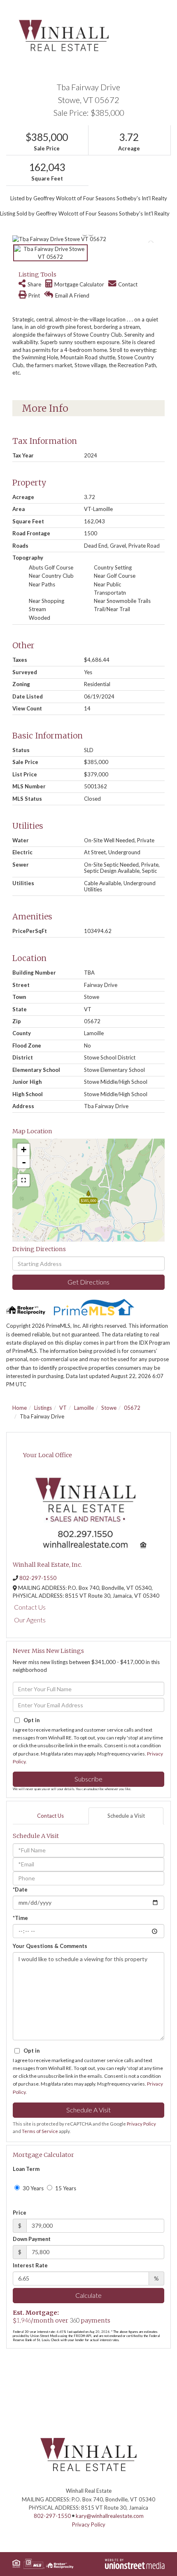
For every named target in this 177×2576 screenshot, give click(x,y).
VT (63, 1408)
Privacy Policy (141, 2124)
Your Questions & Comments (50, 1946)
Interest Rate (30, 2265)
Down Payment (32, 2239)
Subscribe (88, 1779)
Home (20, 1408)
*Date (20, 1889)
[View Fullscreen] (23, 1180)
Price (20, 2213)
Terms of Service (40, 2131)
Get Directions (88, 1282)
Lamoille (84, 1408)
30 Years (33, 2188)
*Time (20, 1918)
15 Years (65, 2188)
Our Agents (30, 1620)
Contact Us (30, 1607)
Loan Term (26, 2169)
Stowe (109, 1408)
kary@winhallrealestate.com (110, 2516)
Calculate (88, 2295)
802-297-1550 (38, 1578)
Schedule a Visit (126, 1816)
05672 (132, 1408)
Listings (43, 1408)
